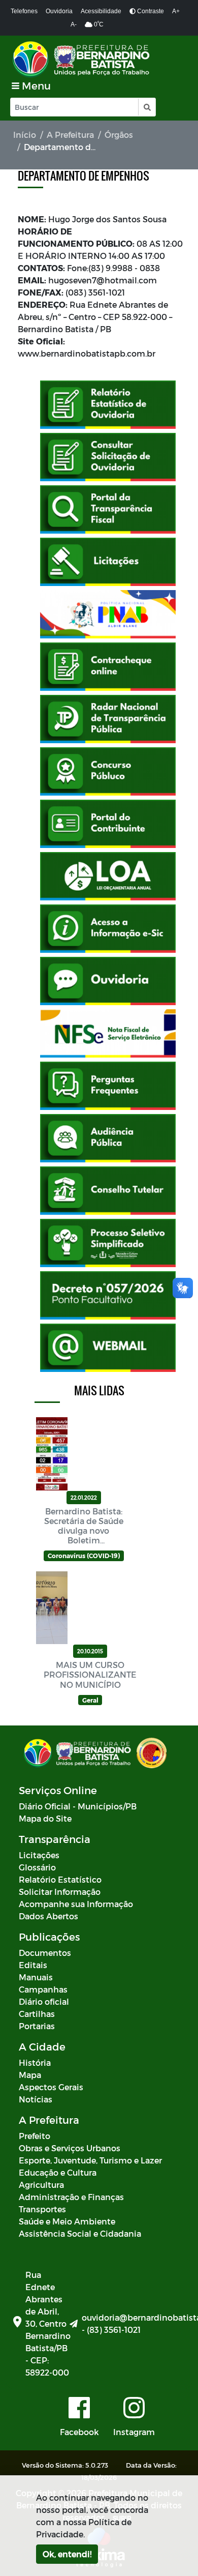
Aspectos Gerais (51, 2087)
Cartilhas (37, 2014)
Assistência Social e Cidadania (80, 2233)
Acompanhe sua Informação (76, 1904)
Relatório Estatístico (60, 1879)
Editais (33, 1965)
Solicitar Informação (60, 1892)
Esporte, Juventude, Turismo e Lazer (90, 2160)
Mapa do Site (45, 1818)
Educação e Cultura (58, 2172)
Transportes (42, 2209)
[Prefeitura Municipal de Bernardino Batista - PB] (82, 59)
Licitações (39, 1855)
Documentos (45, 1953)
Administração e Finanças (71, 2197)
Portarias (37, 2026)
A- (74, 24)
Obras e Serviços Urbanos (70, 2148)
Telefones (24, 11)
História (35, 2062)
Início (25, 135)
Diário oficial (44, 2001)
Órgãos (119, 135)
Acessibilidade (101, 11)
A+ (176, 11)
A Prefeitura (70, 135)
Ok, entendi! (67, 2554)
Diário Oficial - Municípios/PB (78, 1806)
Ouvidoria (59, 11)
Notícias (36, 2099)
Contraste (150, 11)
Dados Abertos (48, 1916)
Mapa (30, 2075)
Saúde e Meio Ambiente (67, 2221)
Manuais (36, 1977)
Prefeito (35, 2136)
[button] (146, 107)
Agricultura (41, 2185)
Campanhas (43, 1989)
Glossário (37, 1867)
